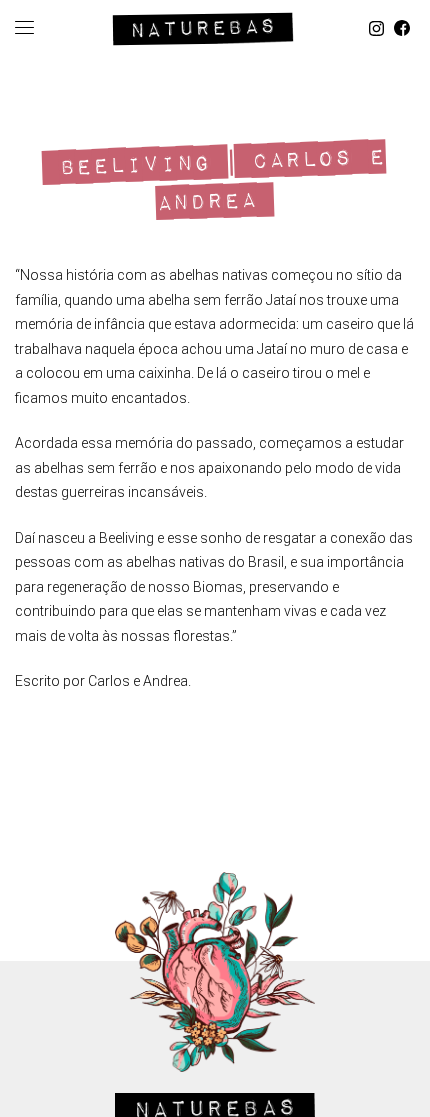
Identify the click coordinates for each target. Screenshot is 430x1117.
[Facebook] (402, 29)
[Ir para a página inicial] (203, 25)
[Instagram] (376, 29)
